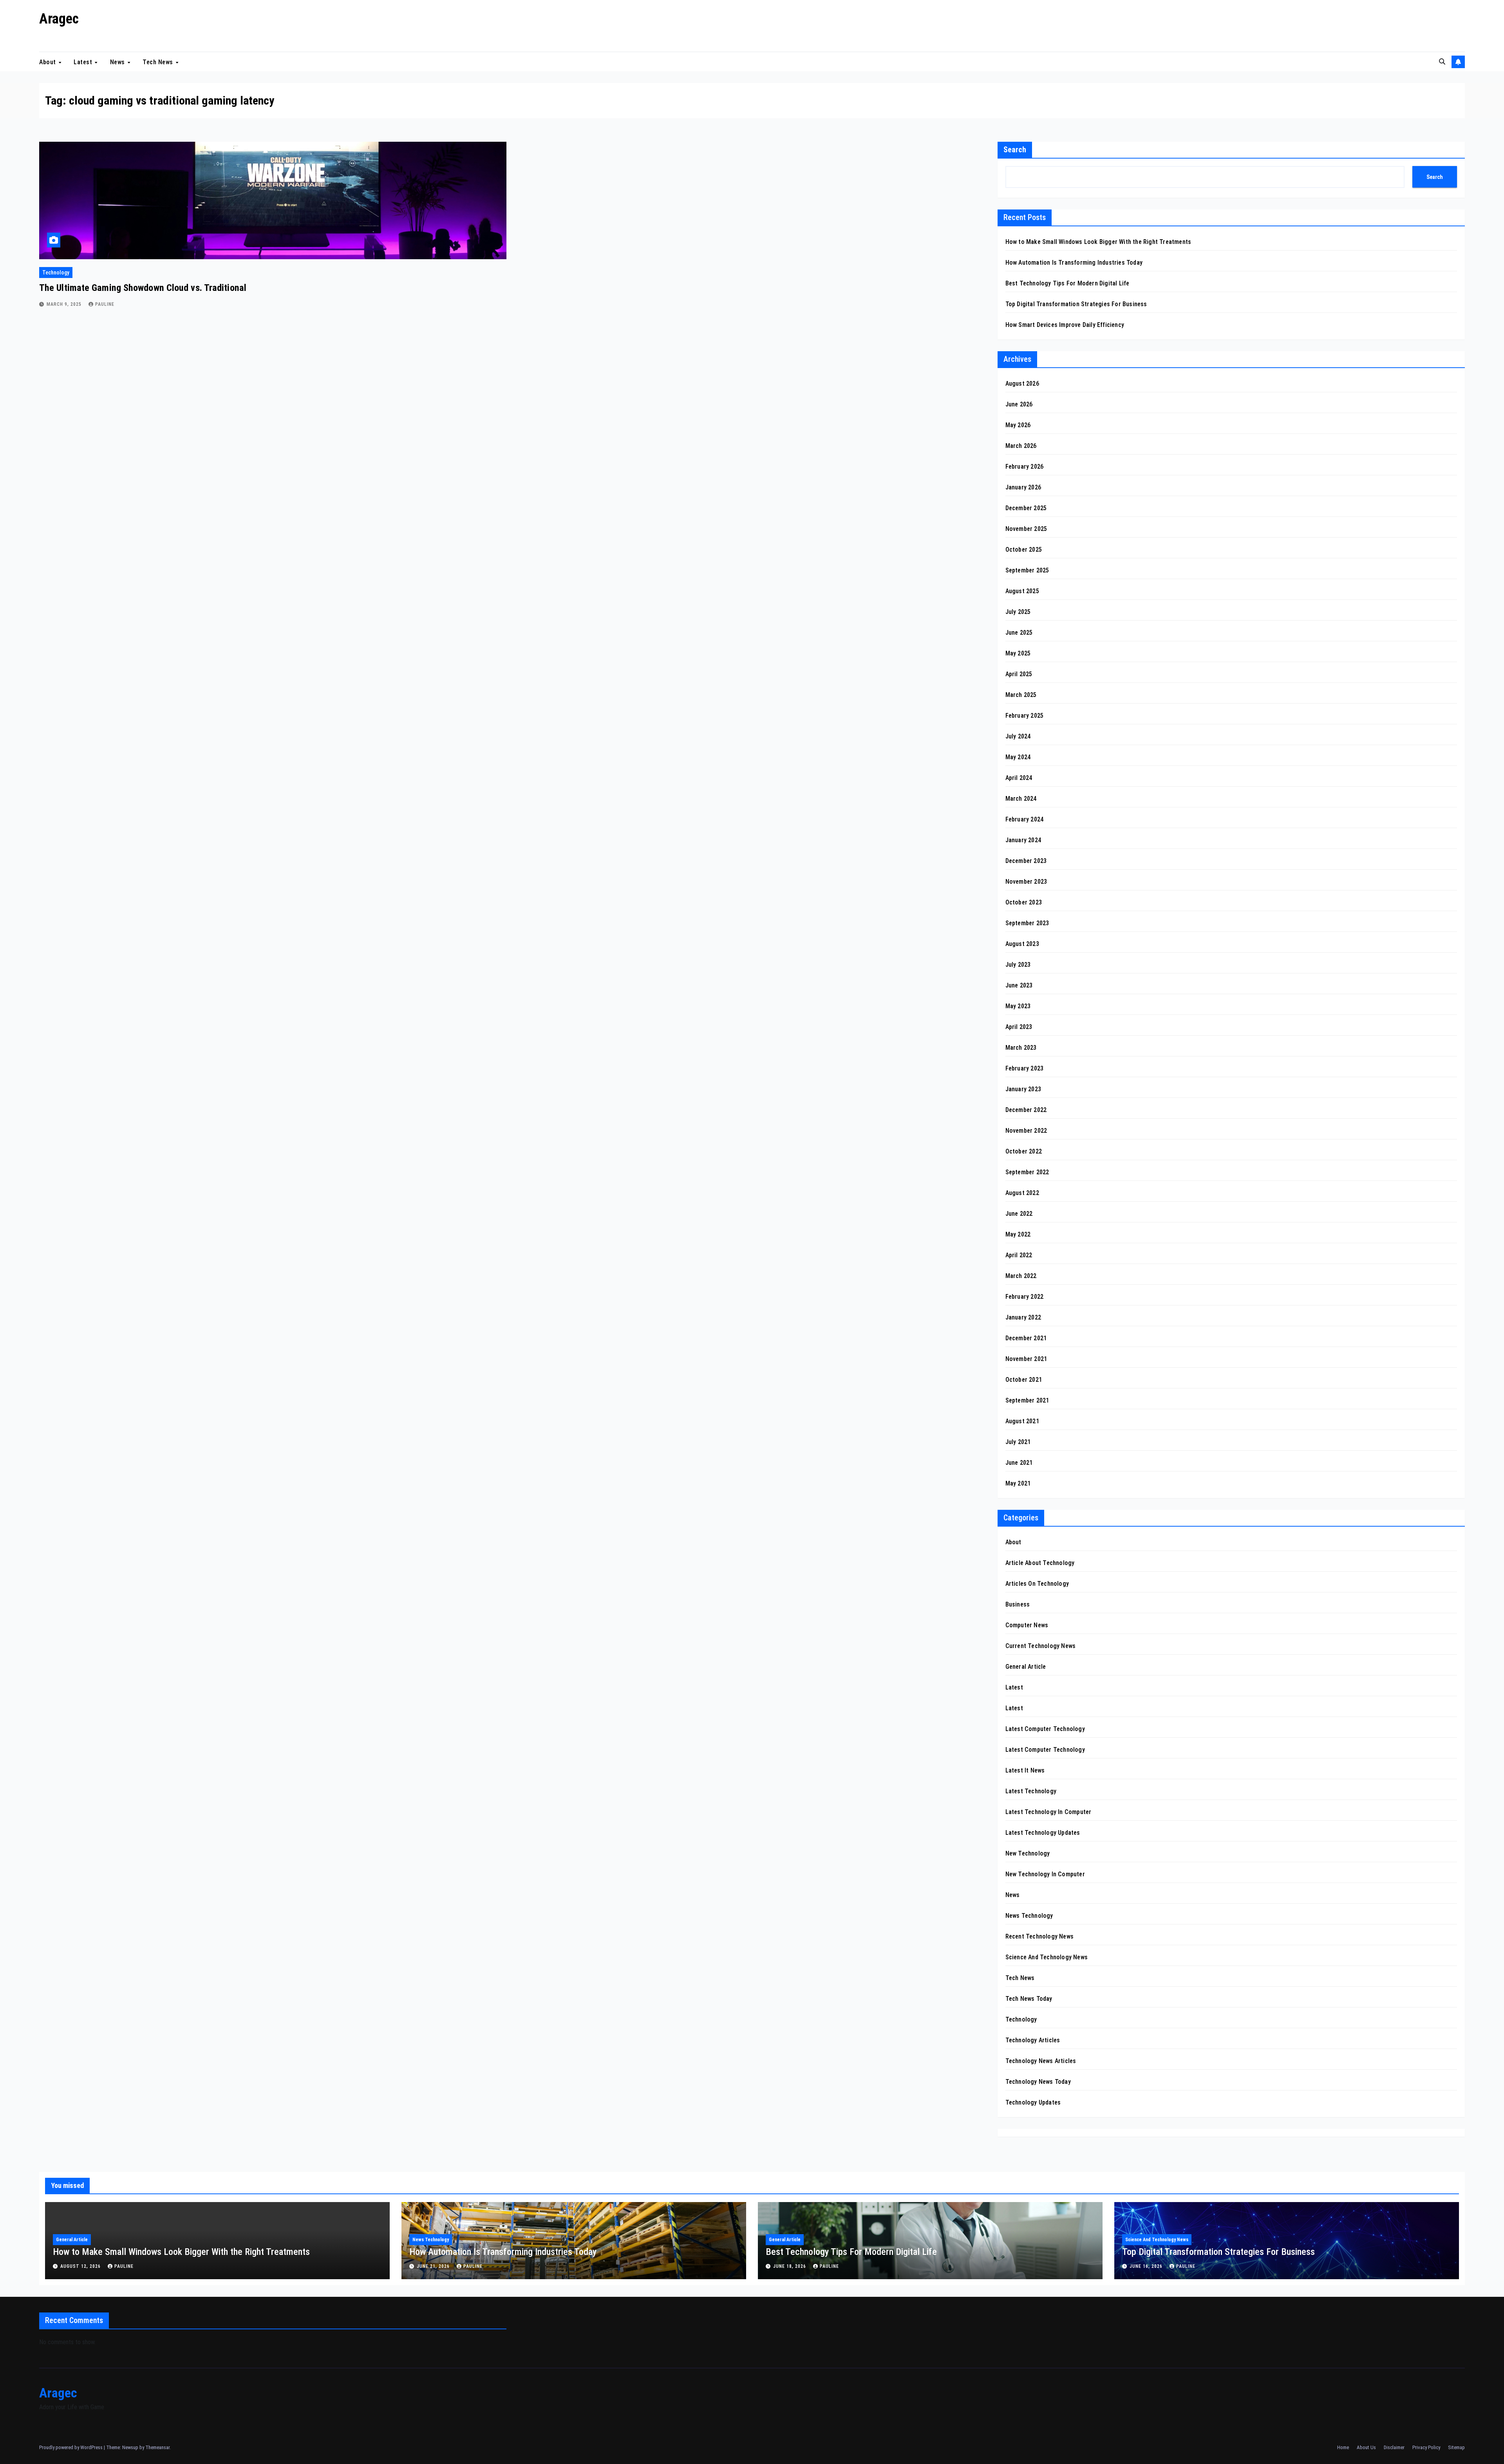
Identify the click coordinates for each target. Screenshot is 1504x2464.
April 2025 (1019, 674)
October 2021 (1024, 1380)
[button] (1442, 62)
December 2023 (1026, 861)
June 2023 (1019, 985)
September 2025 (1027, 570)
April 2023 (1019, 1027)
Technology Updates (1033, 2102)
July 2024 (1018, 736)
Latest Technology (1031, 1791)
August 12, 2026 (81, 2266)
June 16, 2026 (1147, 2266)
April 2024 (1019, 778)
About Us (1366, 2447)
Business (1018, 1604)
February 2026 (1025, 467)
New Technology (1028, 1853)
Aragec (59, 19)
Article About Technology (1040, 1563)
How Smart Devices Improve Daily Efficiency (1065, 325)
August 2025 (1022, 591)
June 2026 (1019, 404)
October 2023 (1024, 902)
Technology (56, 273)
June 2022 (1019, 1214)
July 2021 (1018, 1442)
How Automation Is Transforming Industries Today (1074, 263)
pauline (105, 304)
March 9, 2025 (65, 304)
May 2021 (1018, 1483)
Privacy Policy (1426, 2447)
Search (1015, 150)
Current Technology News (1041, 1646)
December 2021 (1026, 1338)
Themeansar (157, 2447)
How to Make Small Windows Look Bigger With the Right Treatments (1098, 242)
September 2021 (1027, 1400)
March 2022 (1021, 1276)
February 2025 (1025, 716)
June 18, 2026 (790, 2266)
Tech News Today (1029, 1999)
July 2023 (1018, 965)
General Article (1026, 1667)
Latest (84, 62)
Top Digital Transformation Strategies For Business (1076, 304)
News (118, 62)
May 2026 (1018, 425)
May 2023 (1018, 1006)
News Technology (1029, 1916)
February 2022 (1025, 1297)
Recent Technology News (1039, 1936)
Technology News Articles (1041, 2061)
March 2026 (1021, 446)
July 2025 (1018, 612)
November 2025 (1026, 529)
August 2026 (1022, 384)
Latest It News (1025, 1770)
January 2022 (1023, 1317)
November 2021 (1026, 1359)
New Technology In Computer (1045, 1874)
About (48, 62)
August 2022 (1022, 1193)
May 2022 (1018, 1234)
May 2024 (1018, 757)
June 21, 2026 (434, 2266)
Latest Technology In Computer (1048, 1812)
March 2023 (1021, 1048)
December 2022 (1026, 1110)
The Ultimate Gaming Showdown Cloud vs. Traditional (143, 288)
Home (1343, 2447)
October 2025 (1024, 550)
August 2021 (1022, 1421)
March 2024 (1021, 799)
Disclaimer (1394, 2447)
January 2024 (1023, 840)
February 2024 (1025, 819)
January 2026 (1023, 487)
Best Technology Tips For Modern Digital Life (1067, 283)
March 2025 (1021, 695)
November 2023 (1026, 882)
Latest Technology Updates (1043, 1833)
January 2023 (1023, 1089)
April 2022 (1019, 1255)
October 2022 (1024, 1151)
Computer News (1027, 1625)
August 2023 (1022, 944)
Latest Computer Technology (1045, 1729)
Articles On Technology (1037, 1584)
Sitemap (1456, 2447)
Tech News (159, 62)
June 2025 (1019, 633)
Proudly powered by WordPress (71, 2447)
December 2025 (1026, 508)
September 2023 (1027, 923)
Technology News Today (1038, 2082)
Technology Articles (1033, 2040)
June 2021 (1019, 1463)
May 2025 (1018, 653)
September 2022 (1027, 1172)
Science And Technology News (1047, 1957)
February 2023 (1025, 1068)
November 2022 (1026, 1131)
